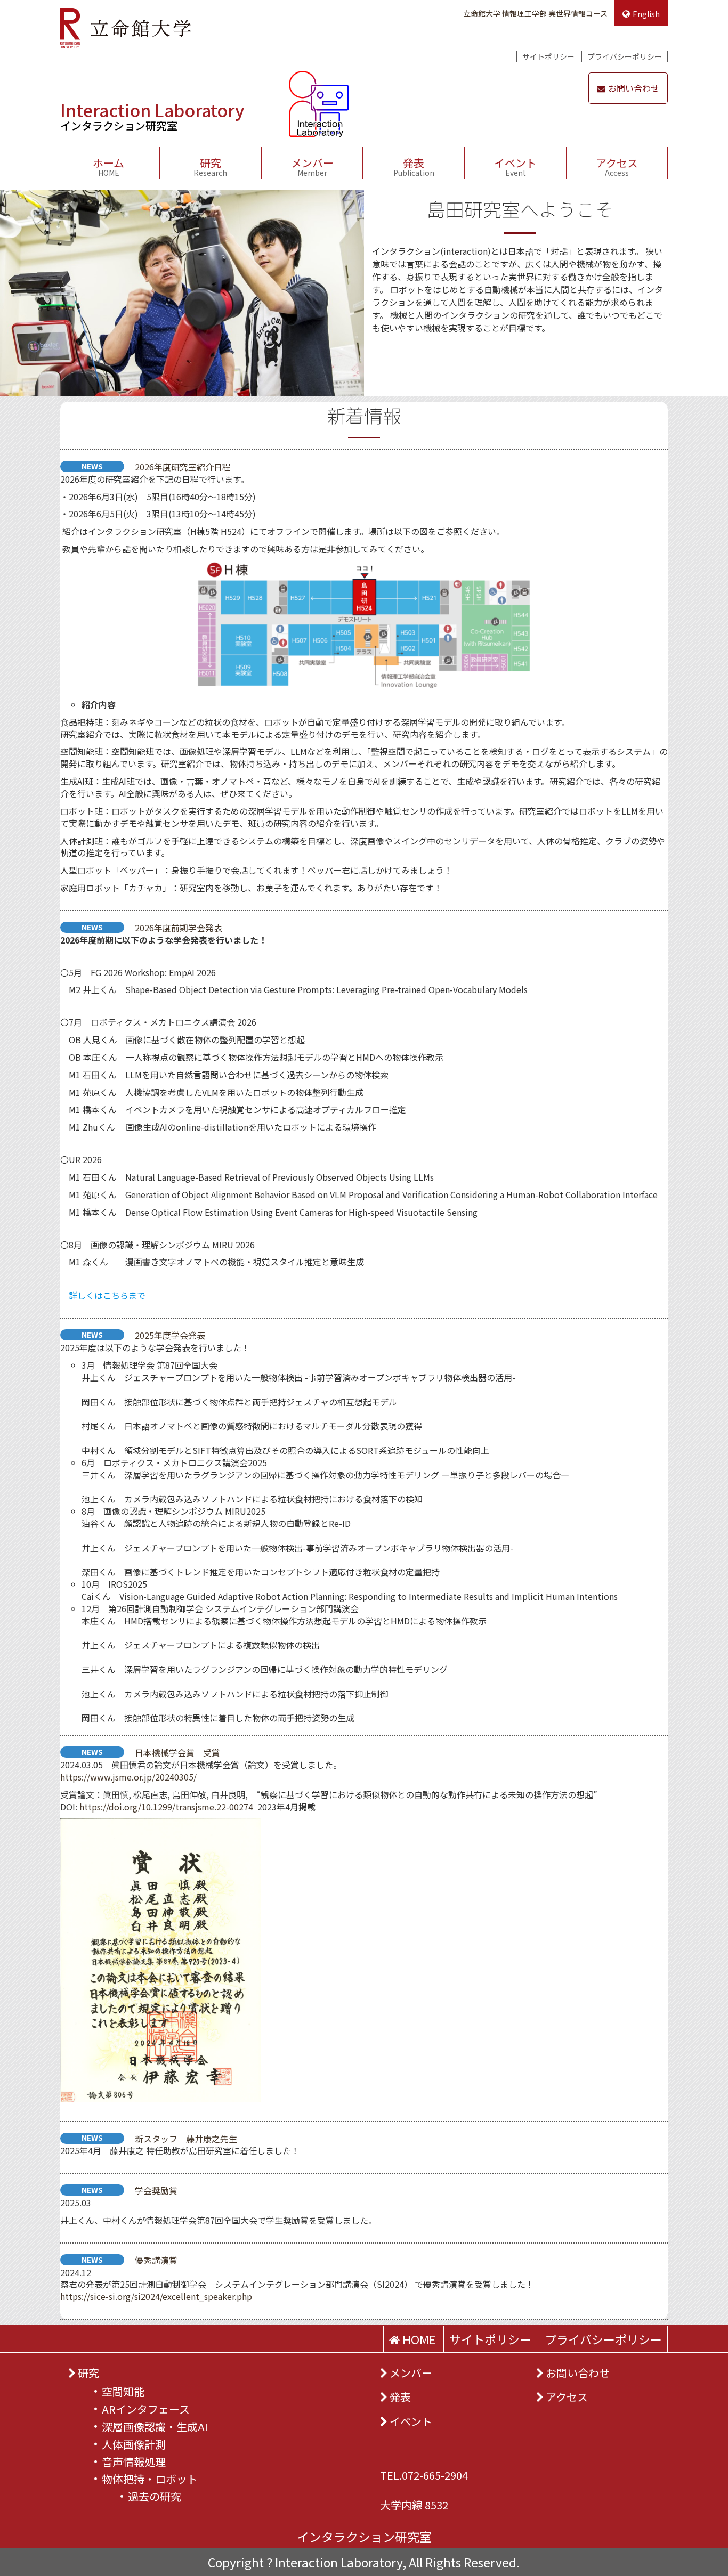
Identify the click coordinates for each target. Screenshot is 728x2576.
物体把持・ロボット (150, 2479)
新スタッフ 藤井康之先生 (186, 2139)
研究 (210, 166)
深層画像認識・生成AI (155, 2427)
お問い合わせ (634, 88)
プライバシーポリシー (625, 56)
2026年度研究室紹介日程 (183, 467)
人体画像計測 (134, 2444)
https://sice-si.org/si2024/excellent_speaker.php (156, 2296)
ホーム (108, 166)
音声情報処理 (134, 2462)
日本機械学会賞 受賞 (177, 1752)
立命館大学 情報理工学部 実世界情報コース (535, 13)
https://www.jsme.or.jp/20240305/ (128, 1777)
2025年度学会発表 (170, 1335)
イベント (515, 166)
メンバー (312, 166)
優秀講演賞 (156, 2260)
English (646, 14)
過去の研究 (155, 2496)
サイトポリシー (548, 56)
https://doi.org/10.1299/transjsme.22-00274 (166, 1807)
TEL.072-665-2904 (424, 2475)
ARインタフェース (146, 2409)
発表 (414, 166)
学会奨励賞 (156, 2190)
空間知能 (123, 2391)
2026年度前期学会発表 (179, 928)
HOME (418, 2339)
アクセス (617, 166)
